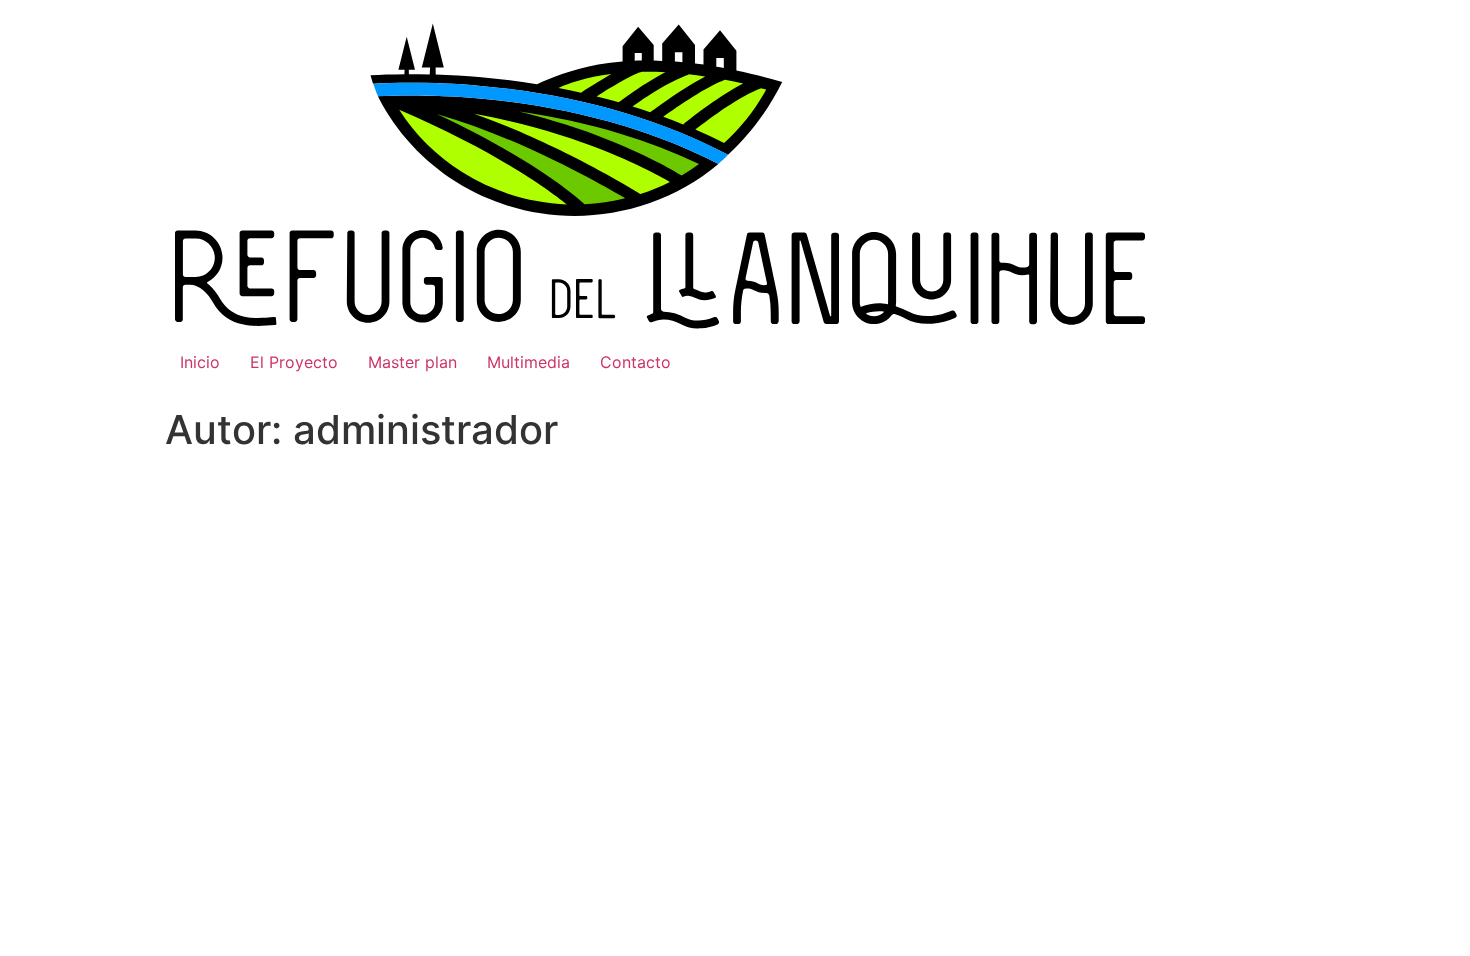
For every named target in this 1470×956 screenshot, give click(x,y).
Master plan (412, 362)
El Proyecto (294, 362)
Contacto (635, 362)
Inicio (200, 362)
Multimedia (528, 362)
